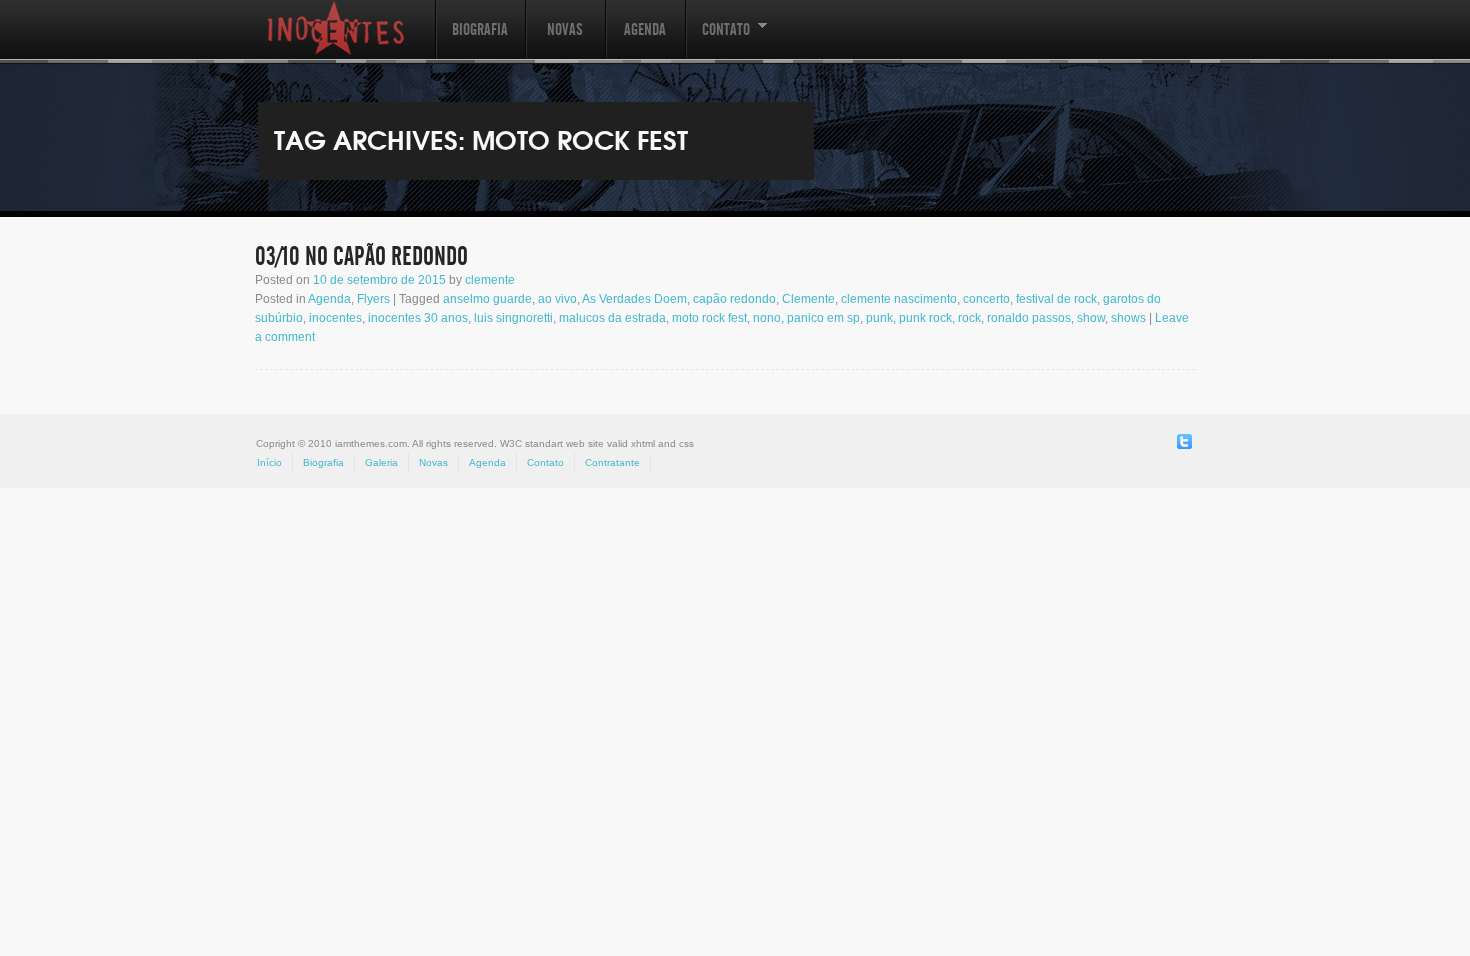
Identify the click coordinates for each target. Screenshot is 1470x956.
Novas (565, 29)
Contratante (612, 462)
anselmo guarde (487, 299)
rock (969, 318)
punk (879, 318)
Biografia (480, 29)
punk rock (925, 318)
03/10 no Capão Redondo (361, 257)
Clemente (808, 299)
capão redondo (734, 299)
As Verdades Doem (634, 299)
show (1091, 318)
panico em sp (823, 318)
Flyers (373, 299)
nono (767, 318)
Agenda (645, 29)
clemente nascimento (899, 299)
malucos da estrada (612, 318)
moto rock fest (709, 318)
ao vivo (557, 299)
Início (269, 462)
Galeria (381, 462)
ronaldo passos (1029, 318)
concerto (986, 299)
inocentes (335, 318)
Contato (717, 39)
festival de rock (1056, 299)
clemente (490, 280)
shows (1128, 318)
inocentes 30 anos (418, 318)
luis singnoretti (513, 318)
